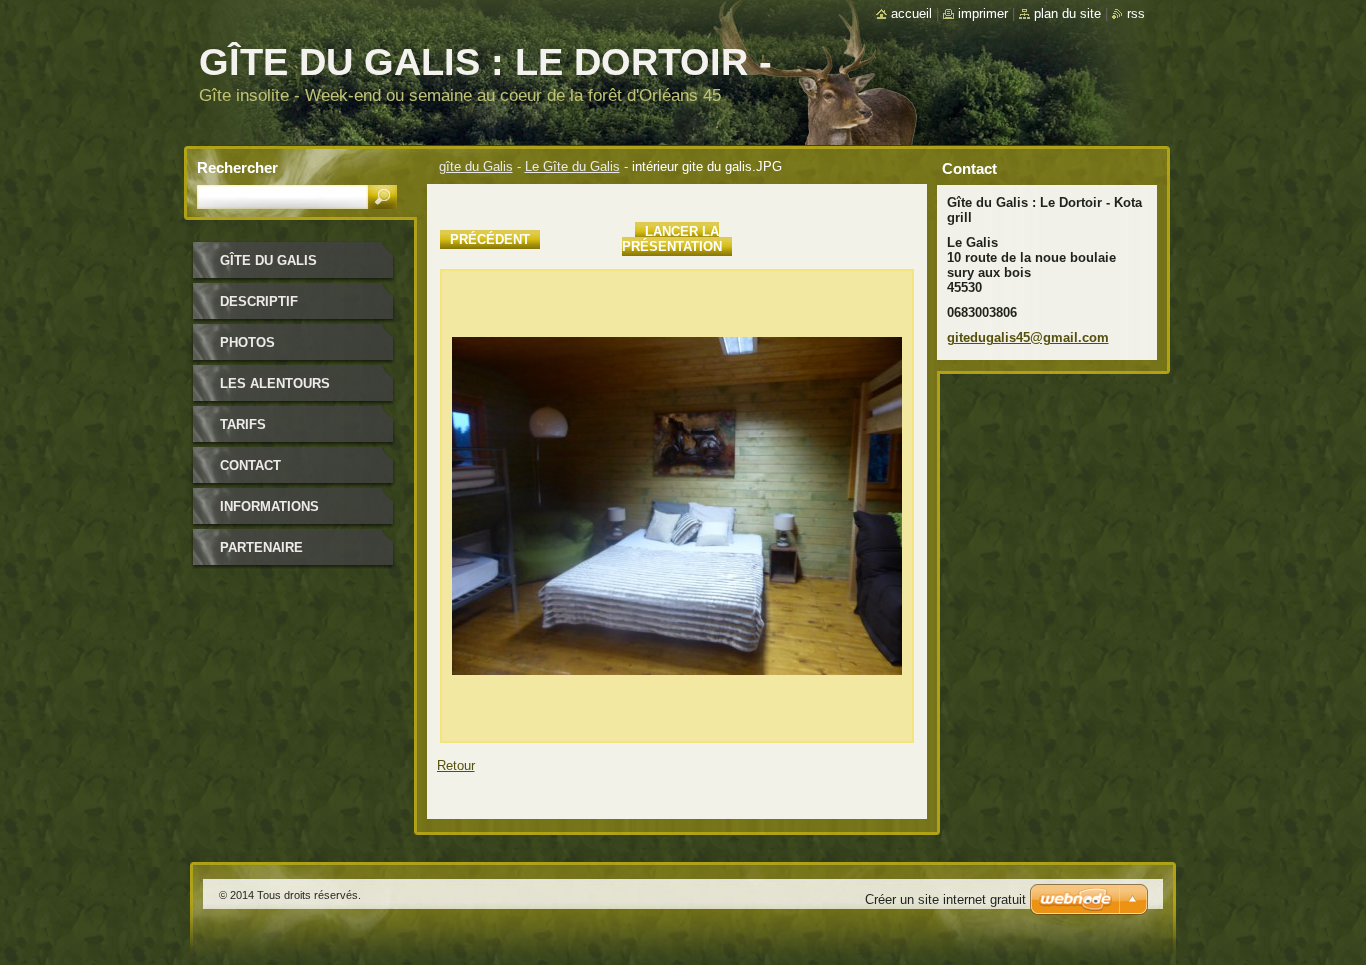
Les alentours (275, 383)
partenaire (261, 547)
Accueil (911, 13)
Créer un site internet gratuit (945, 899)
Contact (250, 465)
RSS (1136, 13)
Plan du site (1067, 13)
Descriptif (259, 301)
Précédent (490, 239)
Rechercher (237, 167)
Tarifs (243, 424)
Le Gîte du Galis (572, 166)
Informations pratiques (269, 513)
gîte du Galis (476, 166)
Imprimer (983, 13)
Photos (247, 342)
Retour (456, 765)
